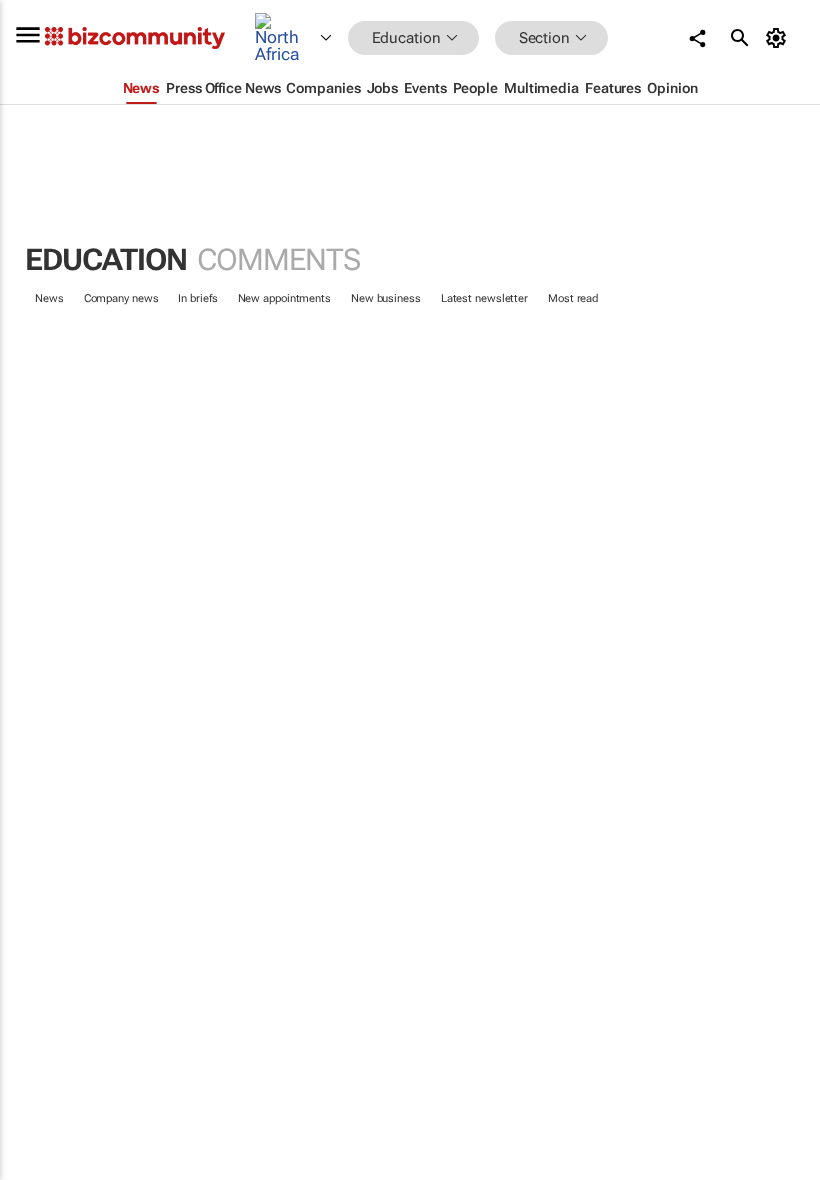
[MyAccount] (779, 38)
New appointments (284, 298)
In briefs (197, 298)
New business (386, 298)
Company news (121, 298)
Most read (573, 298)
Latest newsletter (484, 298)
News (49, 298)
